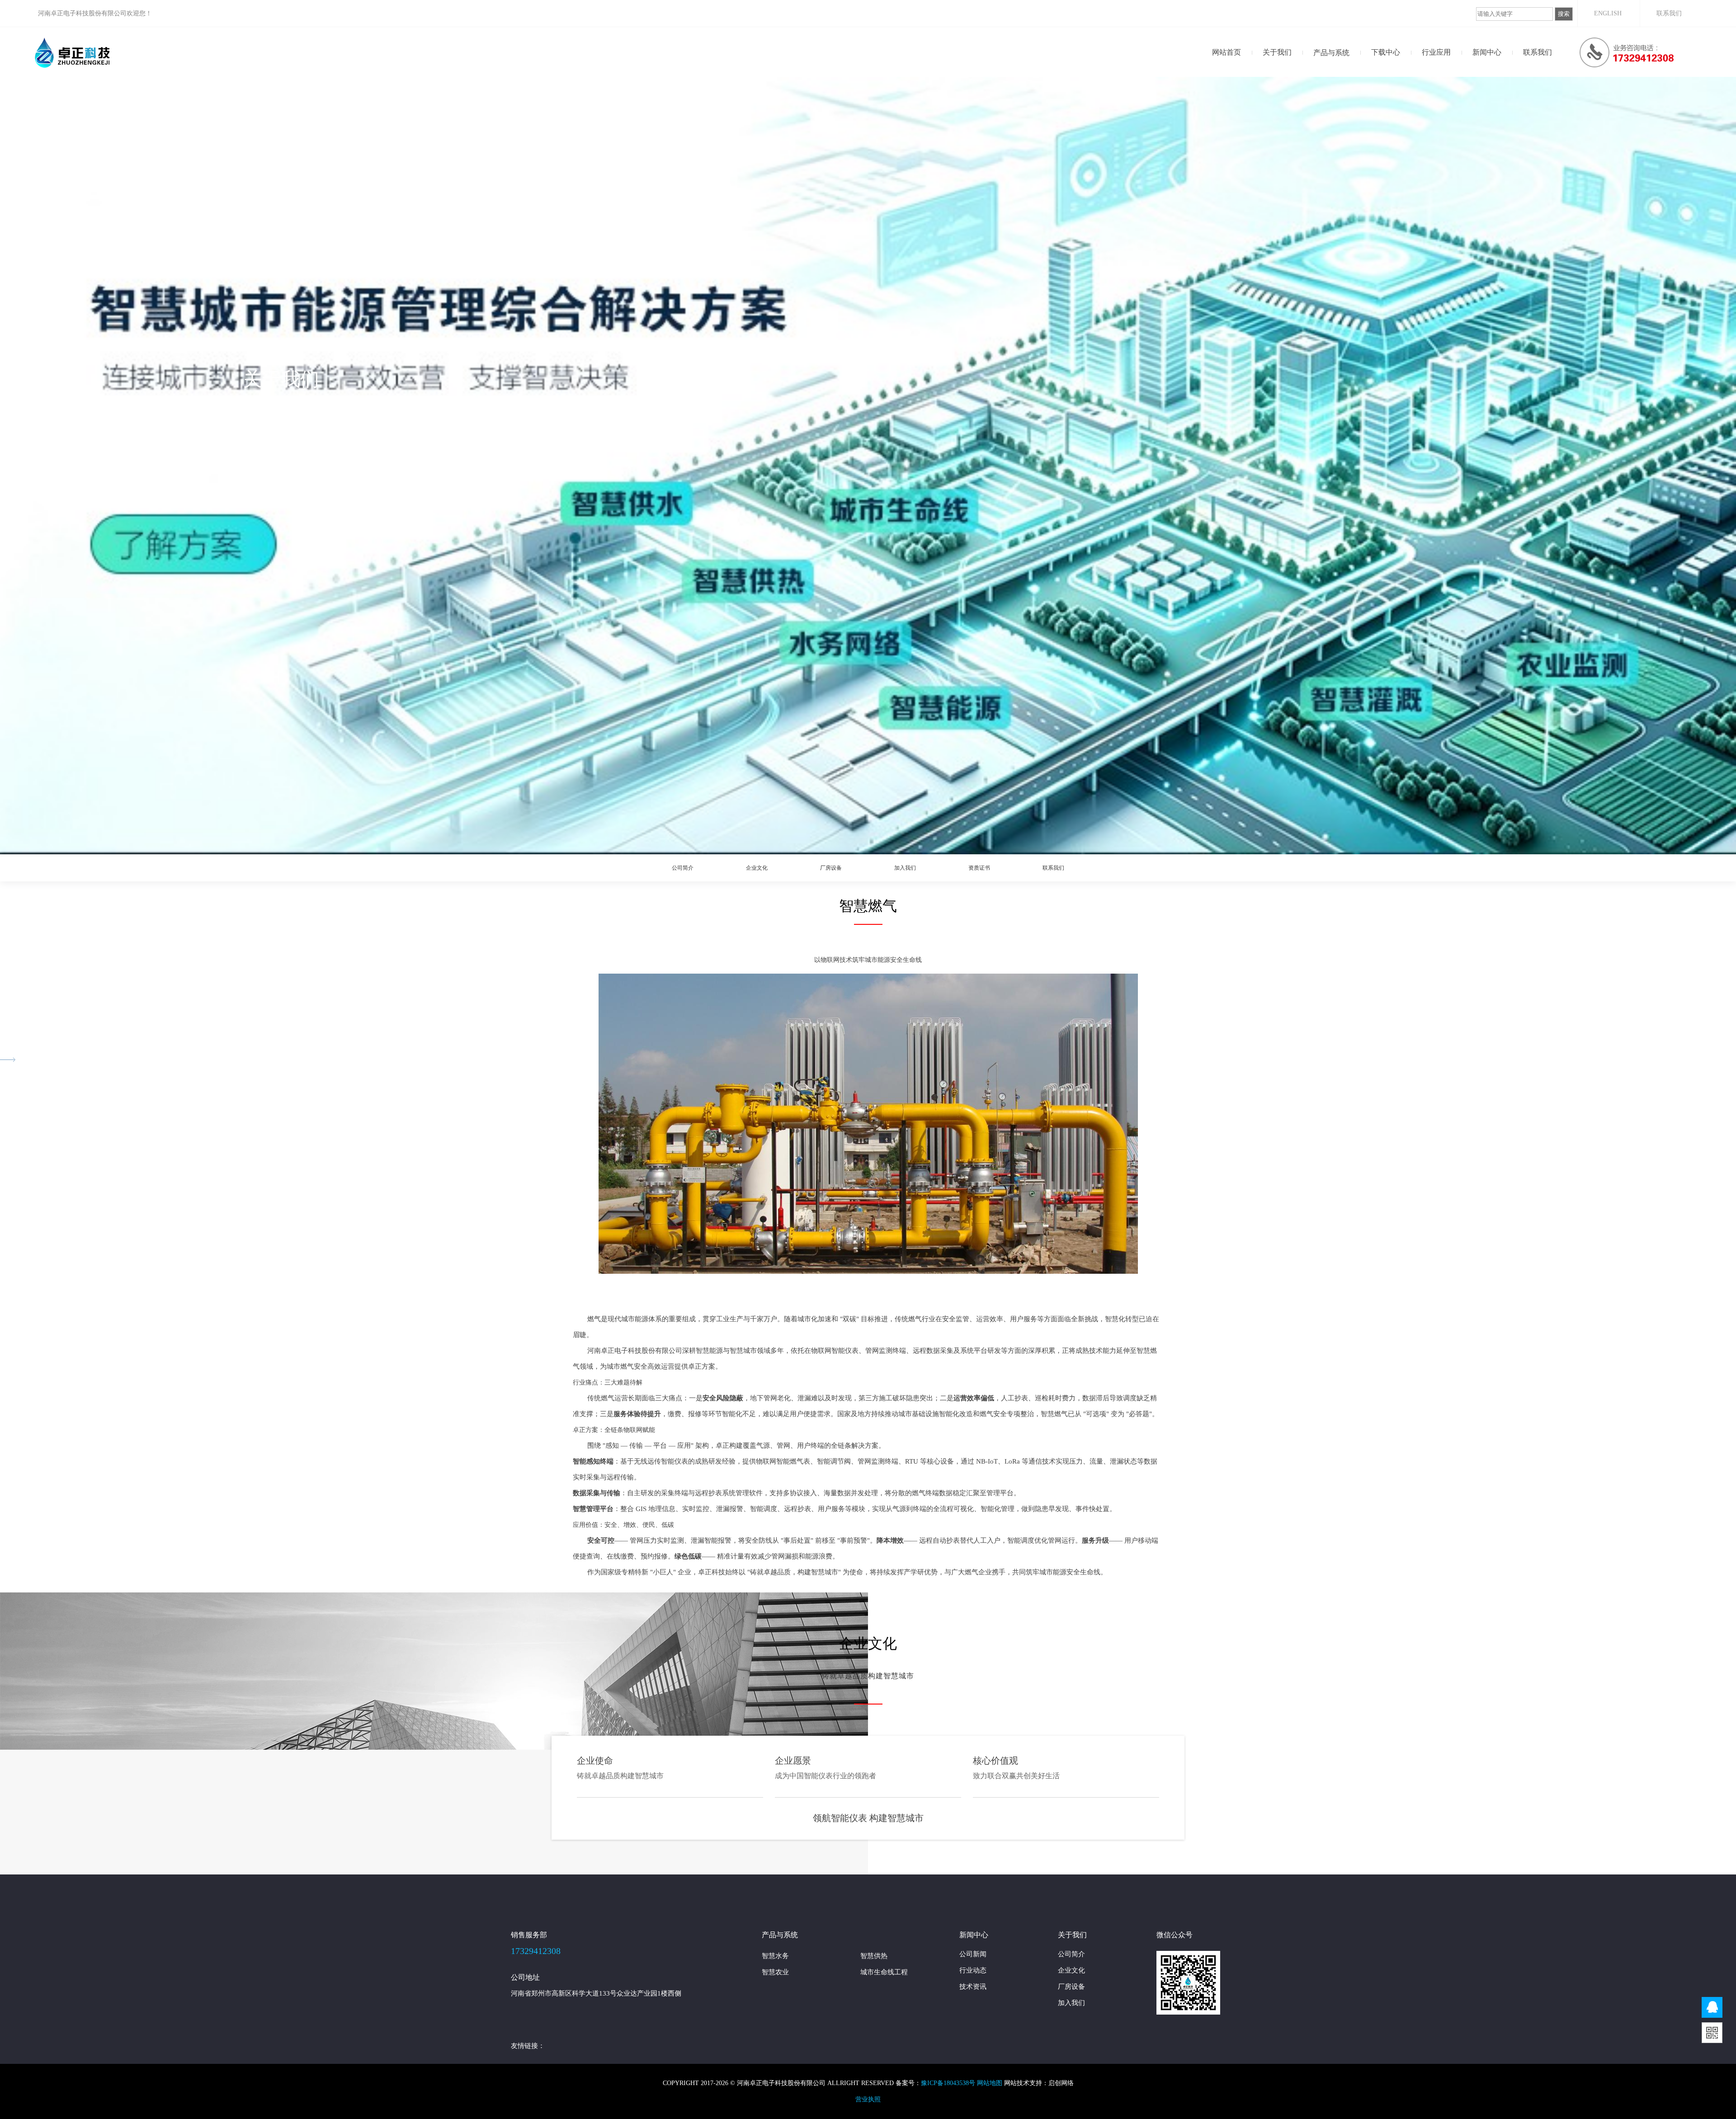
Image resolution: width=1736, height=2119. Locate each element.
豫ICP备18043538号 (948, 2083)
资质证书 (979, 868)
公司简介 (683, 868)
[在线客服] (1712, 2007)
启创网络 (1061, 2083)
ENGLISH (1608, 13)
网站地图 (990, 2083)
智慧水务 (775, 1956)
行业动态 (1474, 75)
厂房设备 (831, 868)
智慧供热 (874, 1956)
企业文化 (757, 868)
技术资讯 (1475, 74)
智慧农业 (775, 1972)
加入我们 (905, 868)
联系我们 (1669, 13)
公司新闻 (1474, 77)
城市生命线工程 (884, 1972)
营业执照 (868, 2099)
